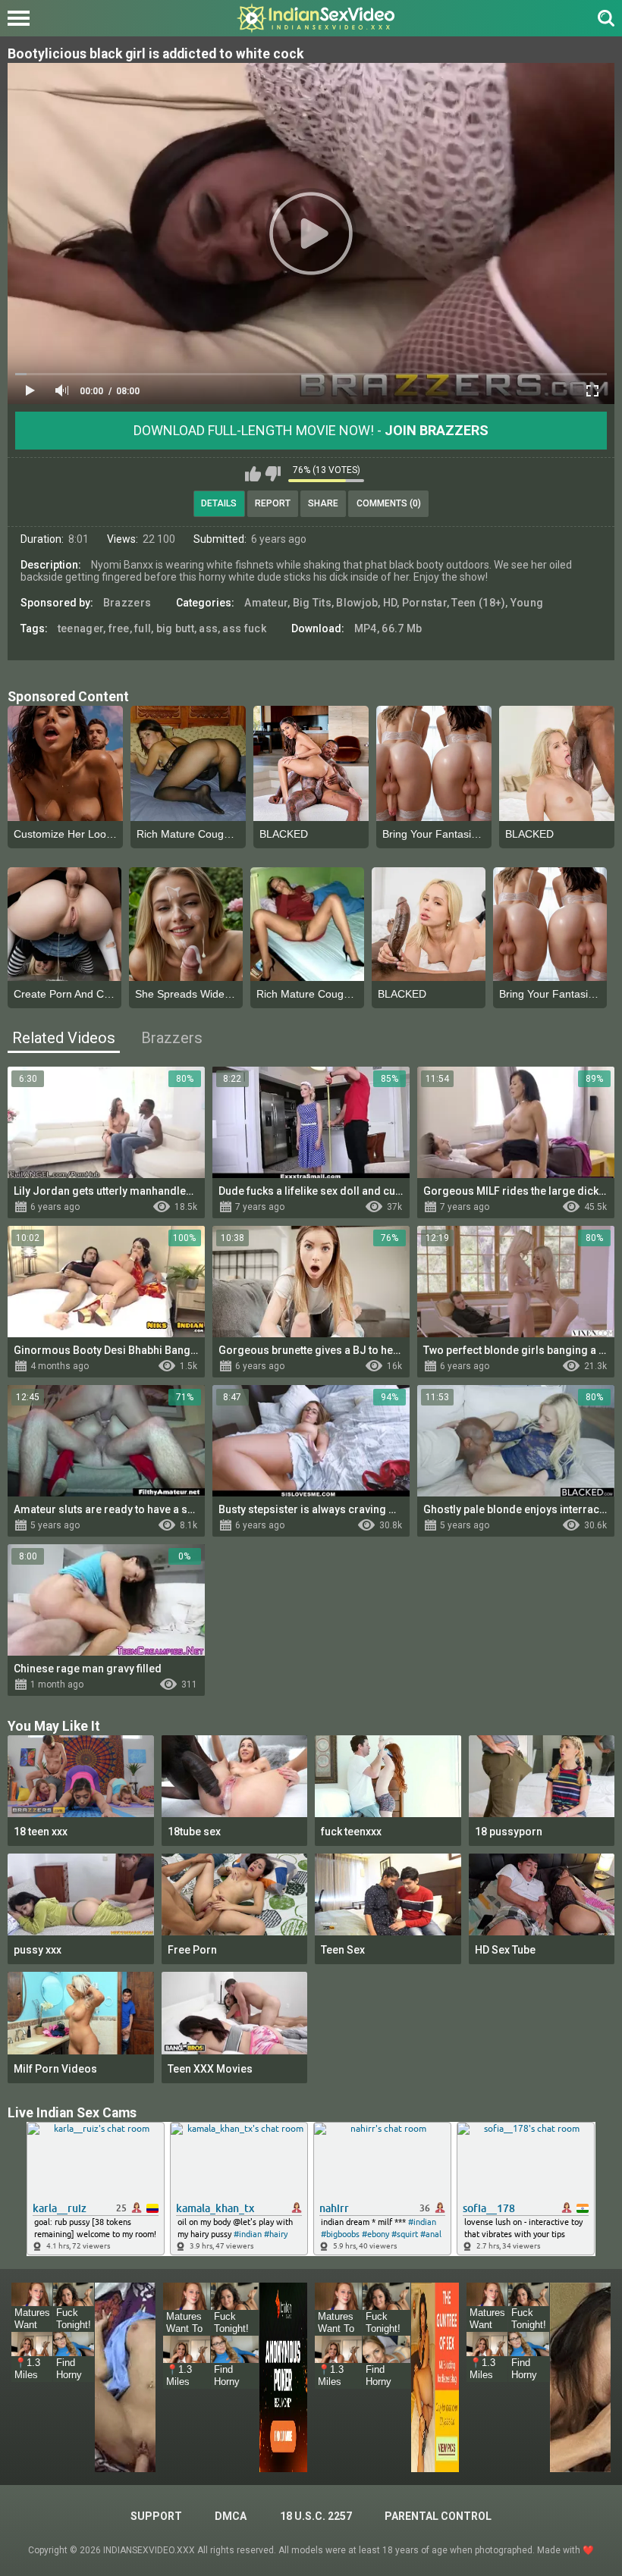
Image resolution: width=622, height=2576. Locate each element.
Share (323, 503)
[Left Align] (22, 18)
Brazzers (127, 603)
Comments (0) (389, 503)
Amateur (266, 603)
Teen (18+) (478, 603)
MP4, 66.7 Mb (388, 628)
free (119, 628)
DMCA (231, 2516)
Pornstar (424, 603)
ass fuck (244, 628)
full (143, 628)
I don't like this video (273, 474)
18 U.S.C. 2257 (316, 2516)
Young (527, 603)
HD (390, 603)
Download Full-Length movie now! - (311, 430)
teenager (80, 628)
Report (273, 503)
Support (156, 2516)
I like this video (253, 474)
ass (208, 628)
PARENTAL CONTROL (438, 2516)
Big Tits (312, 603)
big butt (175, 628)
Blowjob (357, 603)
